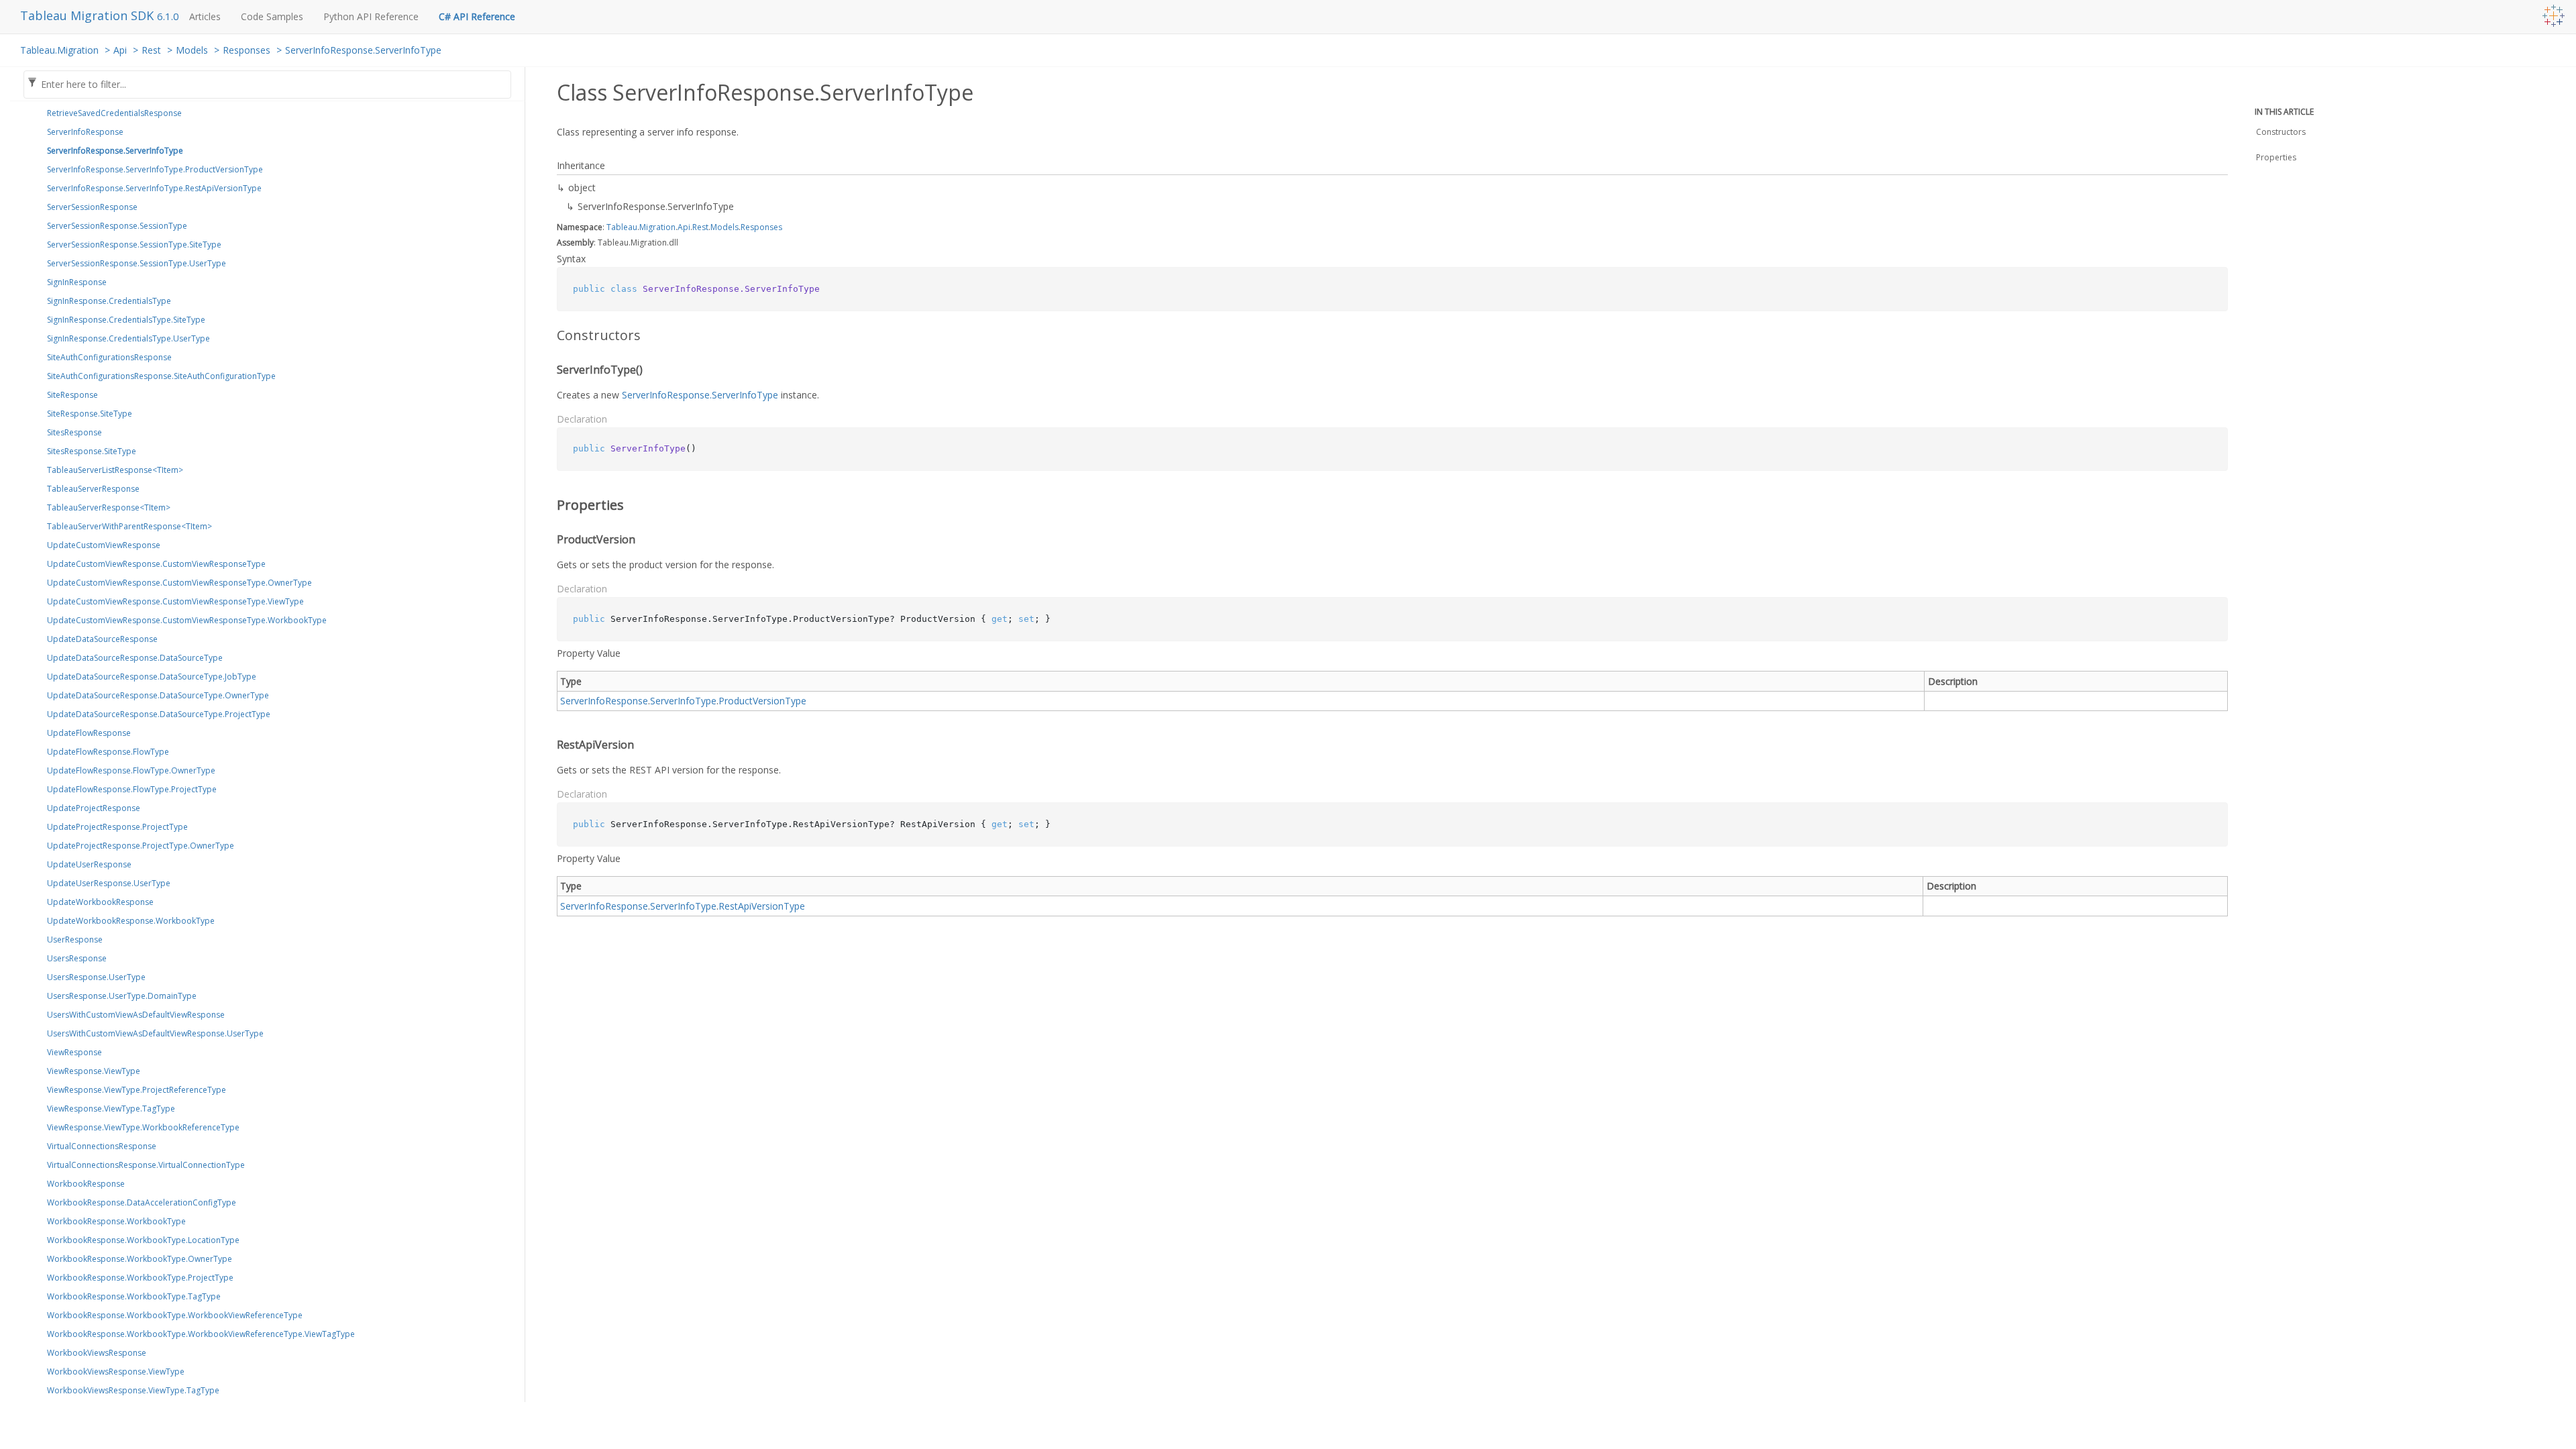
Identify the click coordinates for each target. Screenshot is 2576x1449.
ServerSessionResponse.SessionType (117, 226)
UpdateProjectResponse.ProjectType (117, 827)
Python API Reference (371, 16)
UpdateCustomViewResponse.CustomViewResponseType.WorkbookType (187, 620)
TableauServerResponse (93, 489)
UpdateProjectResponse (94, 808)
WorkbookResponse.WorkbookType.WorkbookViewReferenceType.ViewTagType (201, 1334)
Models (192, 50)
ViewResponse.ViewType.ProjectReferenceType (137, 1090)
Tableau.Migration (59, 50)
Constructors (2281, 132)
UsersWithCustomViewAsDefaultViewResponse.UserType (155, 1033)
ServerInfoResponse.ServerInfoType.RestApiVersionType (154, 188)
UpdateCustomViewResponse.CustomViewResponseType (156, 564)
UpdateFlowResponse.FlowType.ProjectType (132, 789)
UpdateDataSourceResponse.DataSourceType (135, 658)
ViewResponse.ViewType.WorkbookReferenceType (143, 1127)
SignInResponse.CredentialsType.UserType (128, 338)
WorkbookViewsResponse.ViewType (116, 1372)
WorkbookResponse (86, 1184)
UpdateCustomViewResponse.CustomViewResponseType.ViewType (175, 601)
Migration (657, 227)
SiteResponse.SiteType (90, 414)
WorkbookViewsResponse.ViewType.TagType (133, 1390)
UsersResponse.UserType (96, 977)
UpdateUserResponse (89, 864)
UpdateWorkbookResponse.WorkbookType (131, 921)
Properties (2276, 157)
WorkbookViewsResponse (97, 1353)
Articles (205, 16)
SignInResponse (77, 282)
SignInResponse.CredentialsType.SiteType (126, 320)
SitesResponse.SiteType (92, 451)
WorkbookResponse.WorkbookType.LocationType (143, 1240)
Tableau (622, 227)
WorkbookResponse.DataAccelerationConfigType (142, 1202)
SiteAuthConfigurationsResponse (109, 357)
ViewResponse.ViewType (94, 1071)
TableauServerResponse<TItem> (109, 507)
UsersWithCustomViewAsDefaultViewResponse (136, 1015)
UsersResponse (77, 958)
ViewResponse (74, 1052)
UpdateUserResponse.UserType (109, 883)
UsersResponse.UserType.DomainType (122, 996)
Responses (247, 50)
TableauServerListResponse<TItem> (115, 470)
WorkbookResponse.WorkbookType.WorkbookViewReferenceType (175, 1315)
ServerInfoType (683, 701)
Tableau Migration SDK (89, 15)
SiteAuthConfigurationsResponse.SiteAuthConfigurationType (161, 376)
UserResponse (75, 940)
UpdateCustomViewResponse (104, 545)
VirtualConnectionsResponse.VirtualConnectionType (146, 1165)
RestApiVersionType (762, 906)
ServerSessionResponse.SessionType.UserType (137, 263)
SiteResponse (72, 395)
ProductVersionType (762, 701)
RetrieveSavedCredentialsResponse (114, 113)
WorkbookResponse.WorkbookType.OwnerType (140, 1259)
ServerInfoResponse (85, 132)
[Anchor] (548, 335)
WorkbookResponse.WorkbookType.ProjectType (140, 1278)
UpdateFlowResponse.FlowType (108, 752)
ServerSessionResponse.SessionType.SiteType (134, 245)
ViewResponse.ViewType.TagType (111, 1109)
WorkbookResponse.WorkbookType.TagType (134, 1296)
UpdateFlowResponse (89, 733)
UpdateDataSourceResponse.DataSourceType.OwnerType (158, 695)
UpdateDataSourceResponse (102, 639)
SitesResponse (74, 432)
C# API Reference (477, 16)
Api (120, 50)
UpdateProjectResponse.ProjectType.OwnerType (141, 846)
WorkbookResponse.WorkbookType (116, 1221)
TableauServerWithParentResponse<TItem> (129, 526)
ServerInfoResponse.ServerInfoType (363, 50)
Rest (151, 50)
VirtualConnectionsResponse (102, 1146)
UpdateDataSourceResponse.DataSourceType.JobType (152, 677)
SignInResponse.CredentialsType (109, 301)
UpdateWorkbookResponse (100, 902)
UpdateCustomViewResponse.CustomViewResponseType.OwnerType (179, 583)
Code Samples (272, 16)
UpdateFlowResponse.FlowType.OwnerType (131, 770)
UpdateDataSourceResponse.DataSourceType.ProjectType (159, 714)
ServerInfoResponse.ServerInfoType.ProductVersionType (155, 169)
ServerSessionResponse (92, 207)
